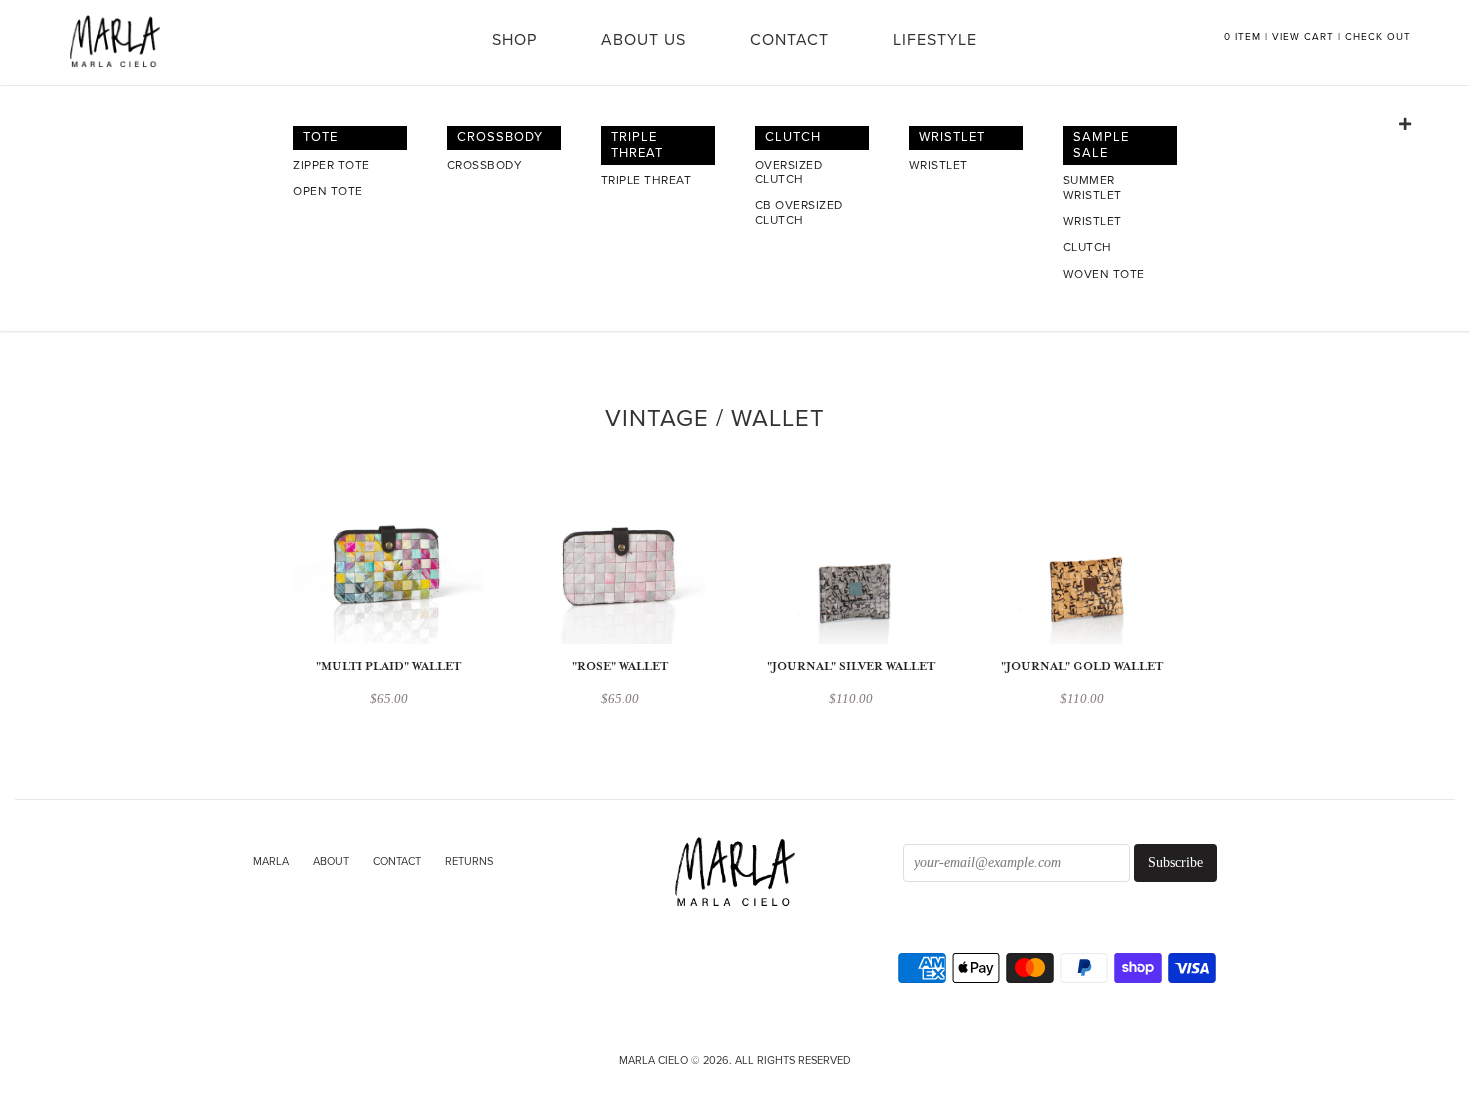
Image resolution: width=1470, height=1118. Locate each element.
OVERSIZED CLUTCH (789, 172)
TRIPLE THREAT (637, 145)
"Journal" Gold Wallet (1082, 666)
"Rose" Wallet (620, 666)
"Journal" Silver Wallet (851, 666)
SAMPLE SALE (1101, 145)
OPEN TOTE (328, 191)
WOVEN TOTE (1104, 274)
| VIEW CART (1299, 37)
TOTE (320, 137)
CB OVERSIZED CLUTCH (799, 212)
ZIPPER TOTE (331, 165)
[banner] (734, 873)
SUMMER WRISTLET (1092, 187)
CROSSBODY (500, 137)
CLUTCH (793, 137)
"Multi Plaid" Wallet (388, 666)
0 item (1242, 37)
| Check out (1374, 37)
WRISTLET (952, 137)
